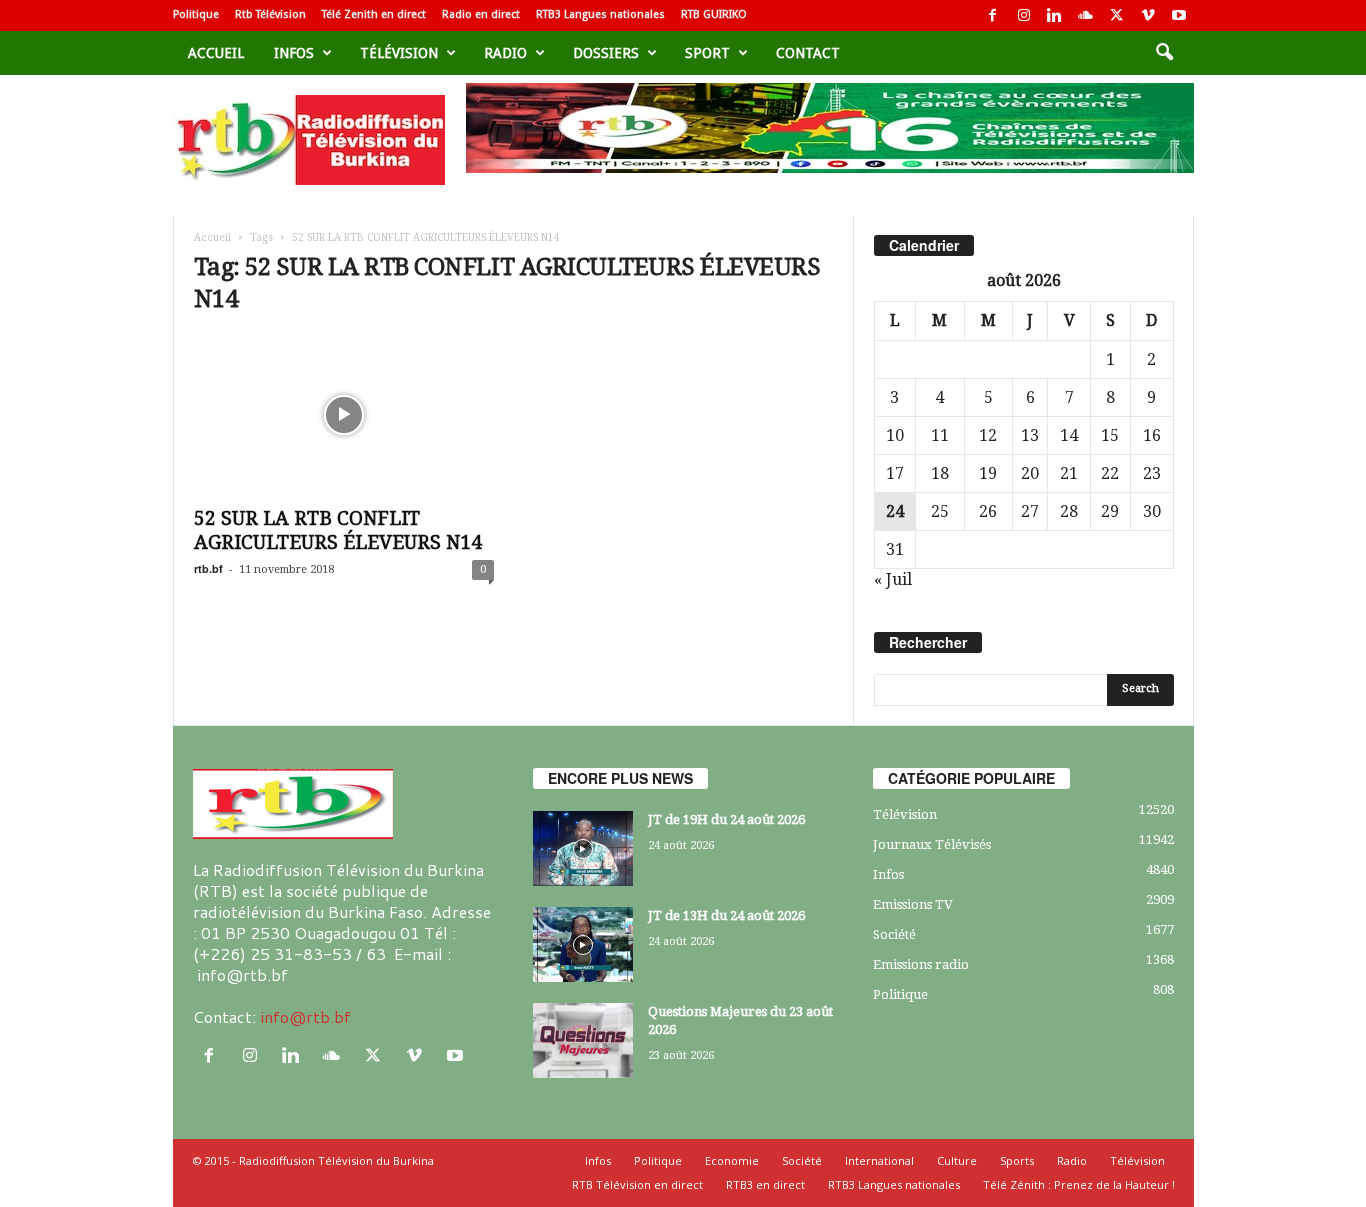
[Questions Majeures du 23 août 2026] (583, 1040)
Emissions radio (921, 964)
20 (1030, 473)
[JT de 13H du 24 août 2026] (583, 944)
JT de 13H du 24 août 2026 (726, 915)
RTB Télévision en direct (637, 1184)
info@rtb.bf (305, 1016)
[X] (1117, 15)
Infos (294, 53)
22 (1110, 473)
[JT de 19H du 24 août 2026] (583, 848)
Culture (957, 1160)
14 (1069, 435)
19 (988, 473)
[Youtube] (1179, 15)
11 (940, 435)
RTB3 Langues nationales (600, 14)
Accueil (216, 53)
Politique (196, 14)
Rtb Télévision (270, 14)
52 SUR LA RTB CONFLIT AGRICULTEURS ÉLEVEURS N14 (338, 530)
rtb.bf (208, 568)
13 (1030, 435)
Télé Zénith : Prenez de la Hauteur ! (1079, 1184)
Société (894, 934)
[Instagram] (1024, 15)
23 (1152, 473)
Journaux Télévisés (932, 844)
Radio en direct (481, 14)
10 (895, 435)
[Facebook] (993, 15)
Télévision (399, 53)
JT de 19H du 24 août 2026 (726, 819)
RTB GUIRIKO (714, 14)
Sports (1017, 1160)
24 (895, 511)
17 (895, 473)
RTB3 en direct (765, 1184)
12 (988, 435)
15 (1110, 435)
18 (940, 473)
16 (1152, 435)
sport (707, 53)
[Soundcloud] (1086, 15)
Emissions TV (913, 904)
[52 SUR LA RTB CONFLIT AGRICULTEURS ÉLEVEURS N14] (344, 415)
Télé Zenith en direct (374, 14)
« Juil (893, 579)
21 (1069, 473)
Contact (808, 53)
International (879, 1160)
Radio (505, 53)
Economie (732, 1160)
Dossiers (606, 53)
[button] (1164, 53)
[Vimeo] (1148, 15)
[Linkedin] (1055, 15)
